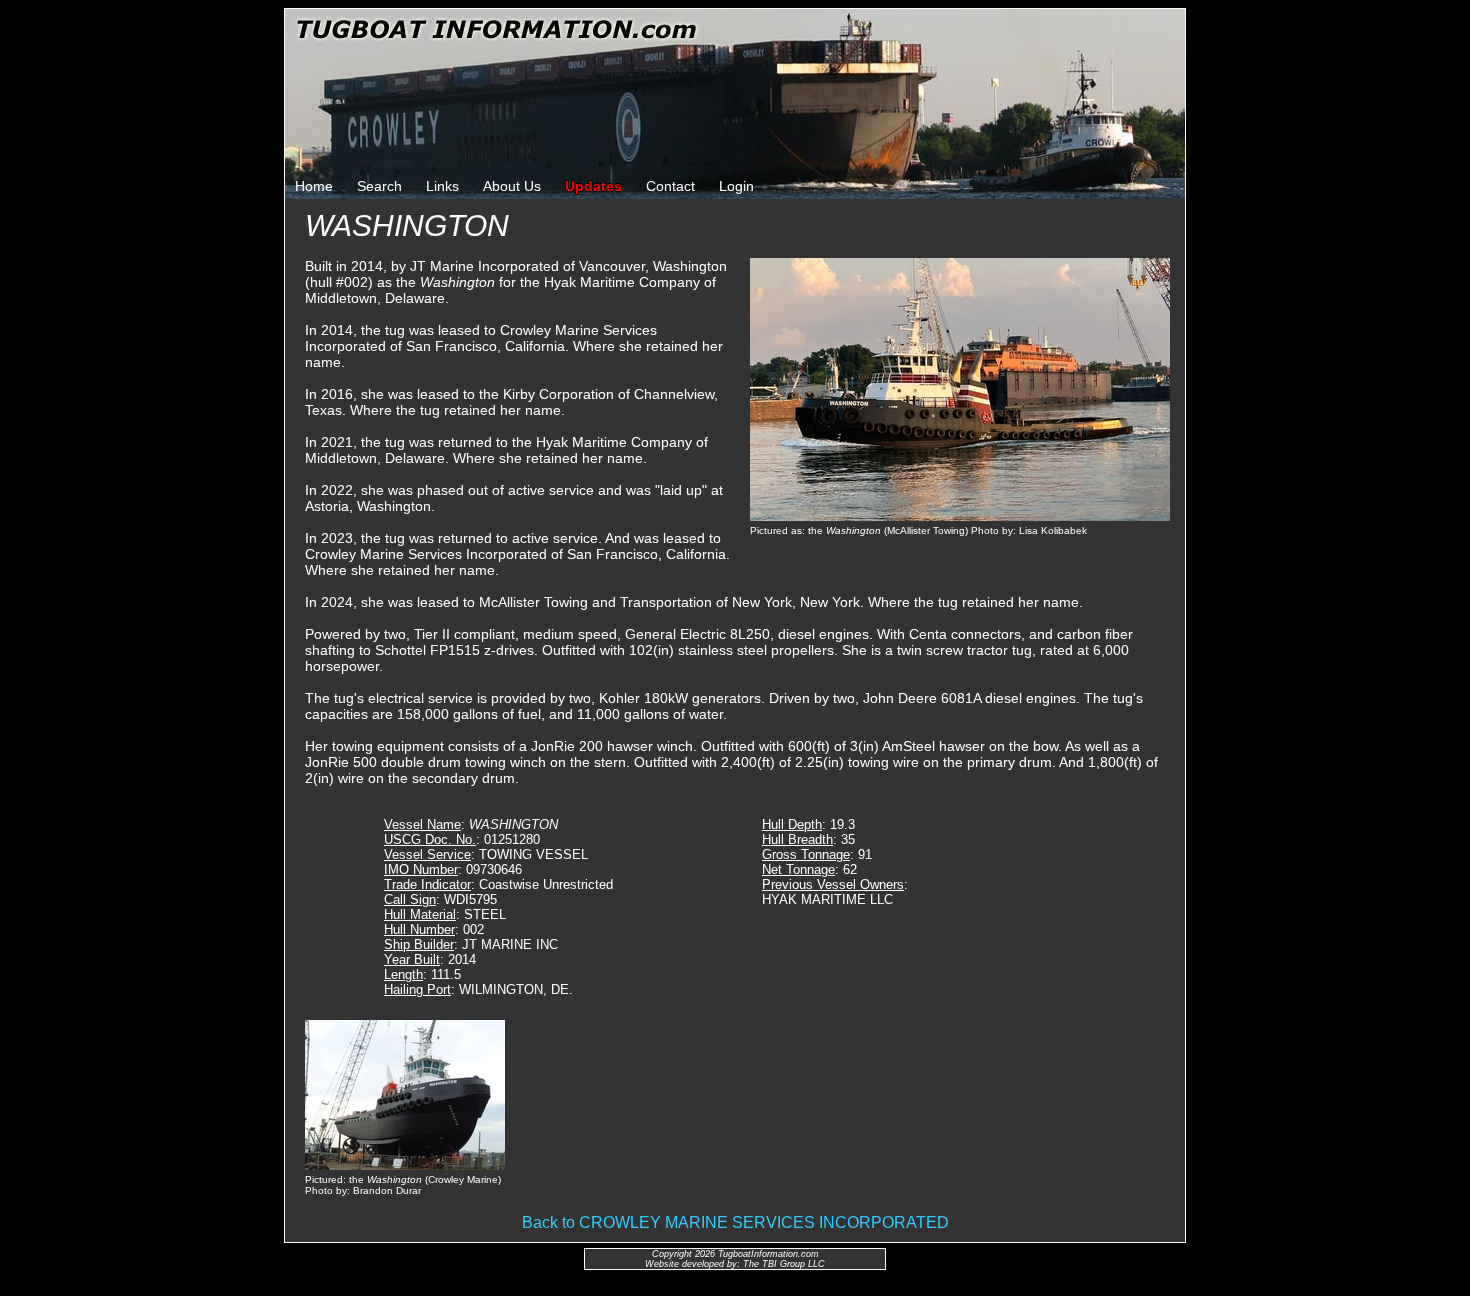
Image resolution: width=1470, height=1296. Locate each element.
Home (314, 186)
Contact (670, 186)
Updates (593, 186)
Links (442, 186)
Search (379, 186)
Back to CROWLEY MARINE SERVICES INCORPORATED (735, 1222)
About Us (512, 186)
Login (736, 186)
